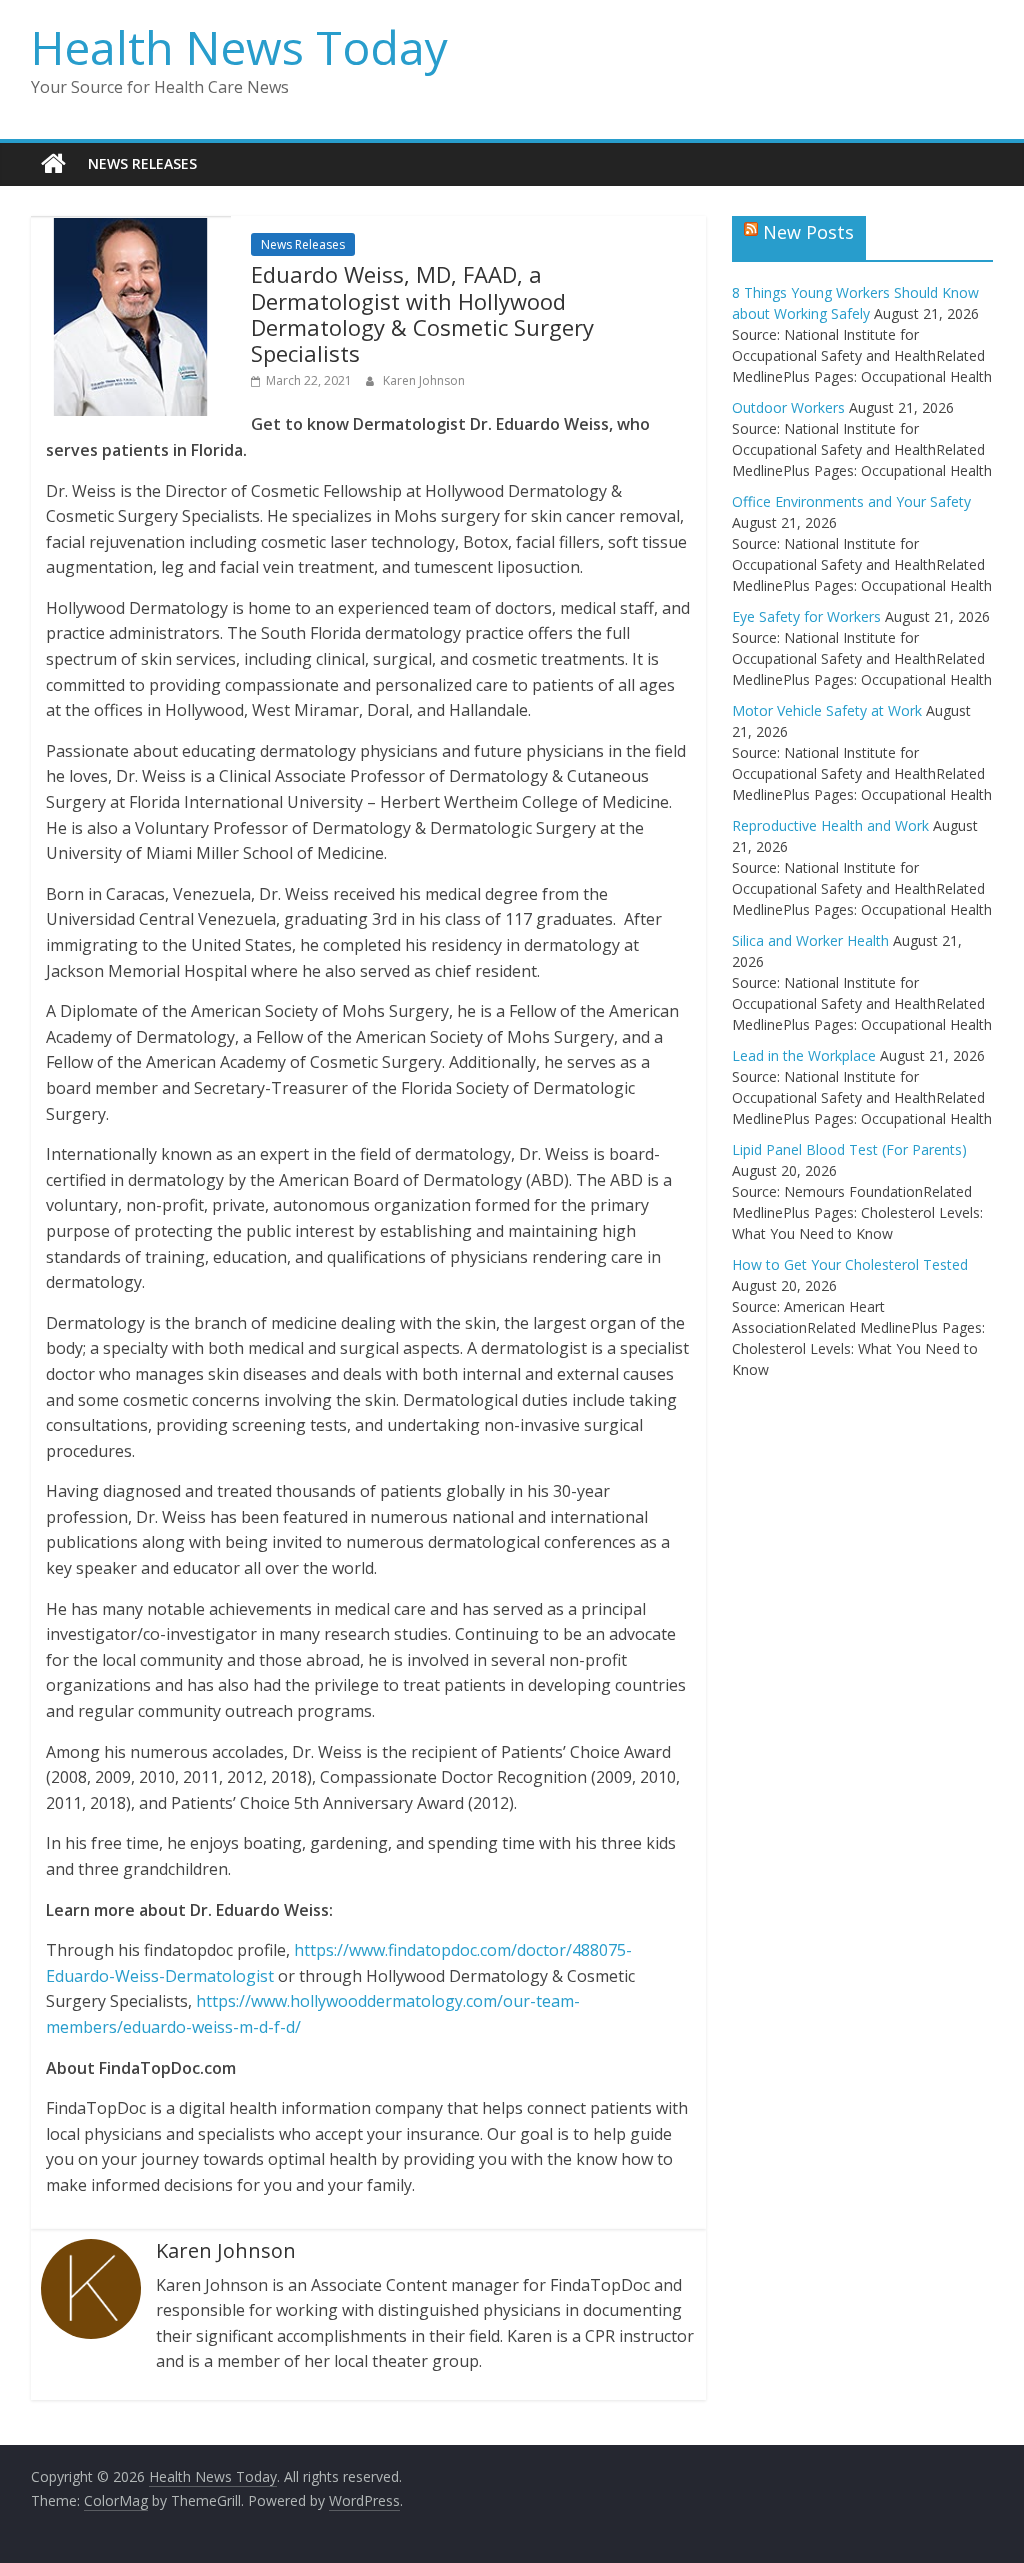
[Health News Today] (53, 164)
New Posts (808, 232)
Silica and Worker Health (810, 940)
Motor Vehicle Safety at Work (827, 710)
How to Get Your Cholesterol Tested (850, 1264)
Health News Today (239, 47)
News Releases (142, 163)
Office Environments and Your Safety (851, 501)
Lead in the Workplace (804, 1055)
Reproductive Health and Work (830, 825)
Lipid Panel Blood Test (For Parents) (849, 1149)
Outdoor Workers (788, 407)
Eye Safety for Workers (806, 616)
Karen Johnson (424, 380)
